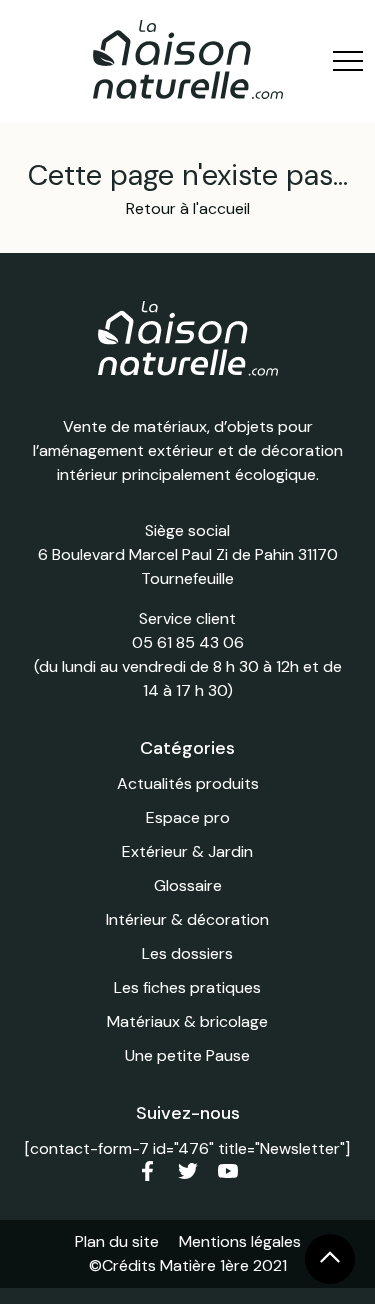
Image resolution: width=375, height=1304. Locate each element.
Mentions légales (240, 1241)
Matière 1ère (204, 1265)
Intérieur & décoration (187, 919)
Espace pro (188, 817)
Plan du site (117, 1241)
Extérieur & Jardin (187, 851)
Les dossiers (187, 953)
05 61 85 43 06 (188, 642)
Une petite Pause (187, 1055)
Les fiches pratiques (187, 987)
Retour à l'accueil (188, 208)
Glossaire (188, 885)
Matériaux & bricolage (187, 1021)
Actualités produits (188, 783)
